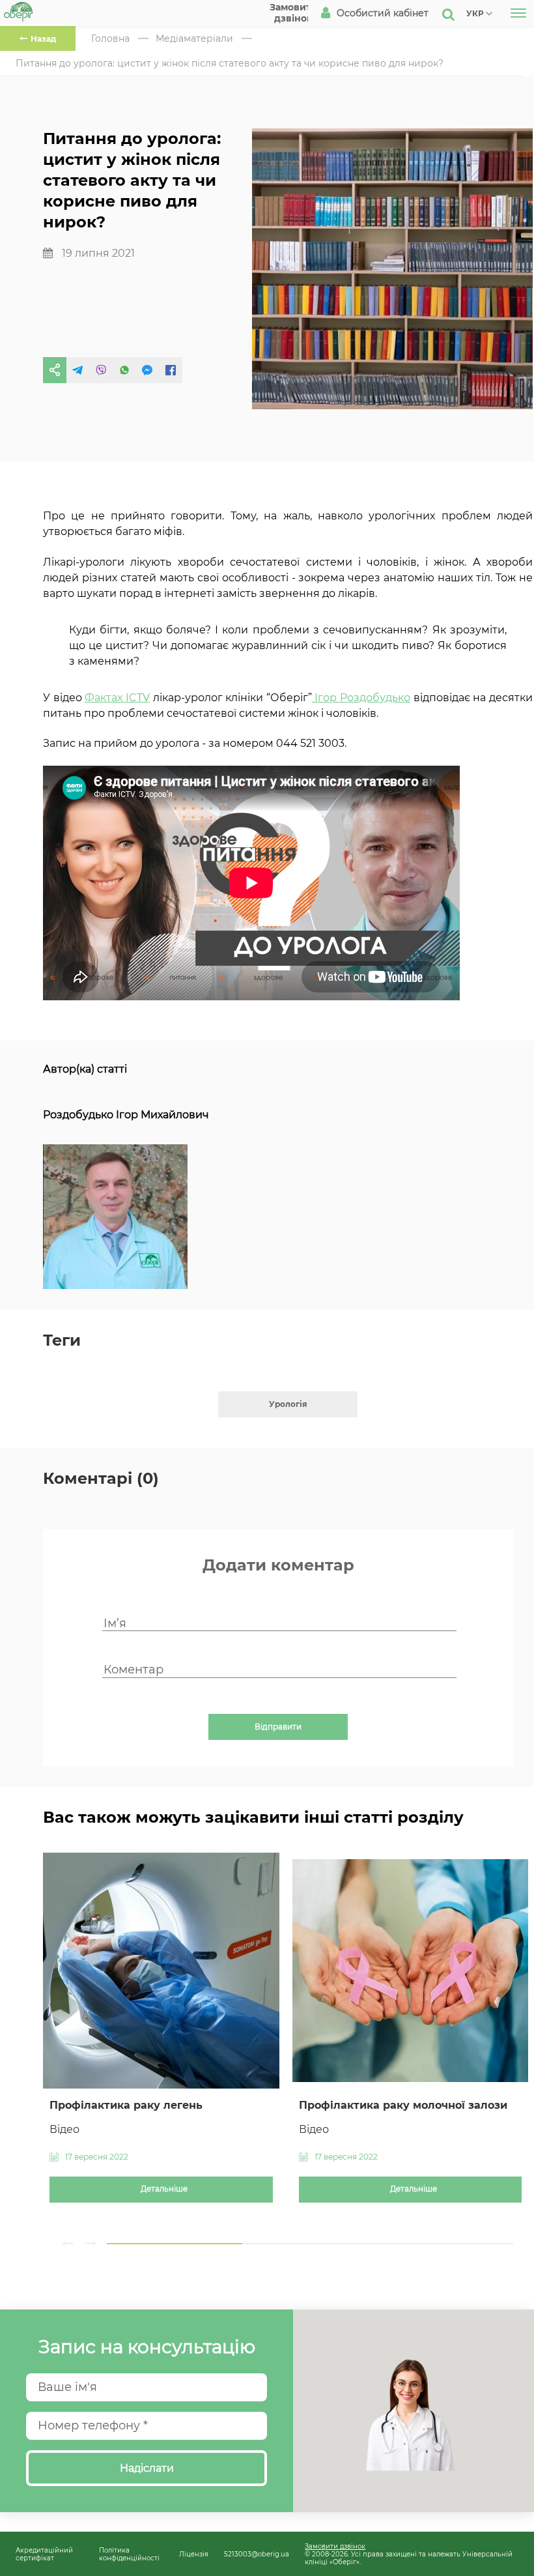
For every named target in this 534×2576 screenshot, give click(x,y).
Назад (43, 39)
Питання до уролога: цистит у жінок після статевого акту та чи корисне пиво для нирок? (230, 63)
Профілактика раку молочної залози (403, 2105)
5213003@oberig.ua (257, 2554)
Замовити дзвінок (335, 2546)
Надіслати (147, 2468)
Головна (110, 38)
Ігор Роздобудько (361, 698)
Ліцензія (194, 2554)
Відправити (278, 1727)
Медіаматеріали (194, 38)
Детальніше (164, 2189)
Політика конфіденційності (129, 2554)
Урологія (288, 1404)
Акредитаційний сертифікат (44, 2554)
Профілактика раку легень (126, 2105)
